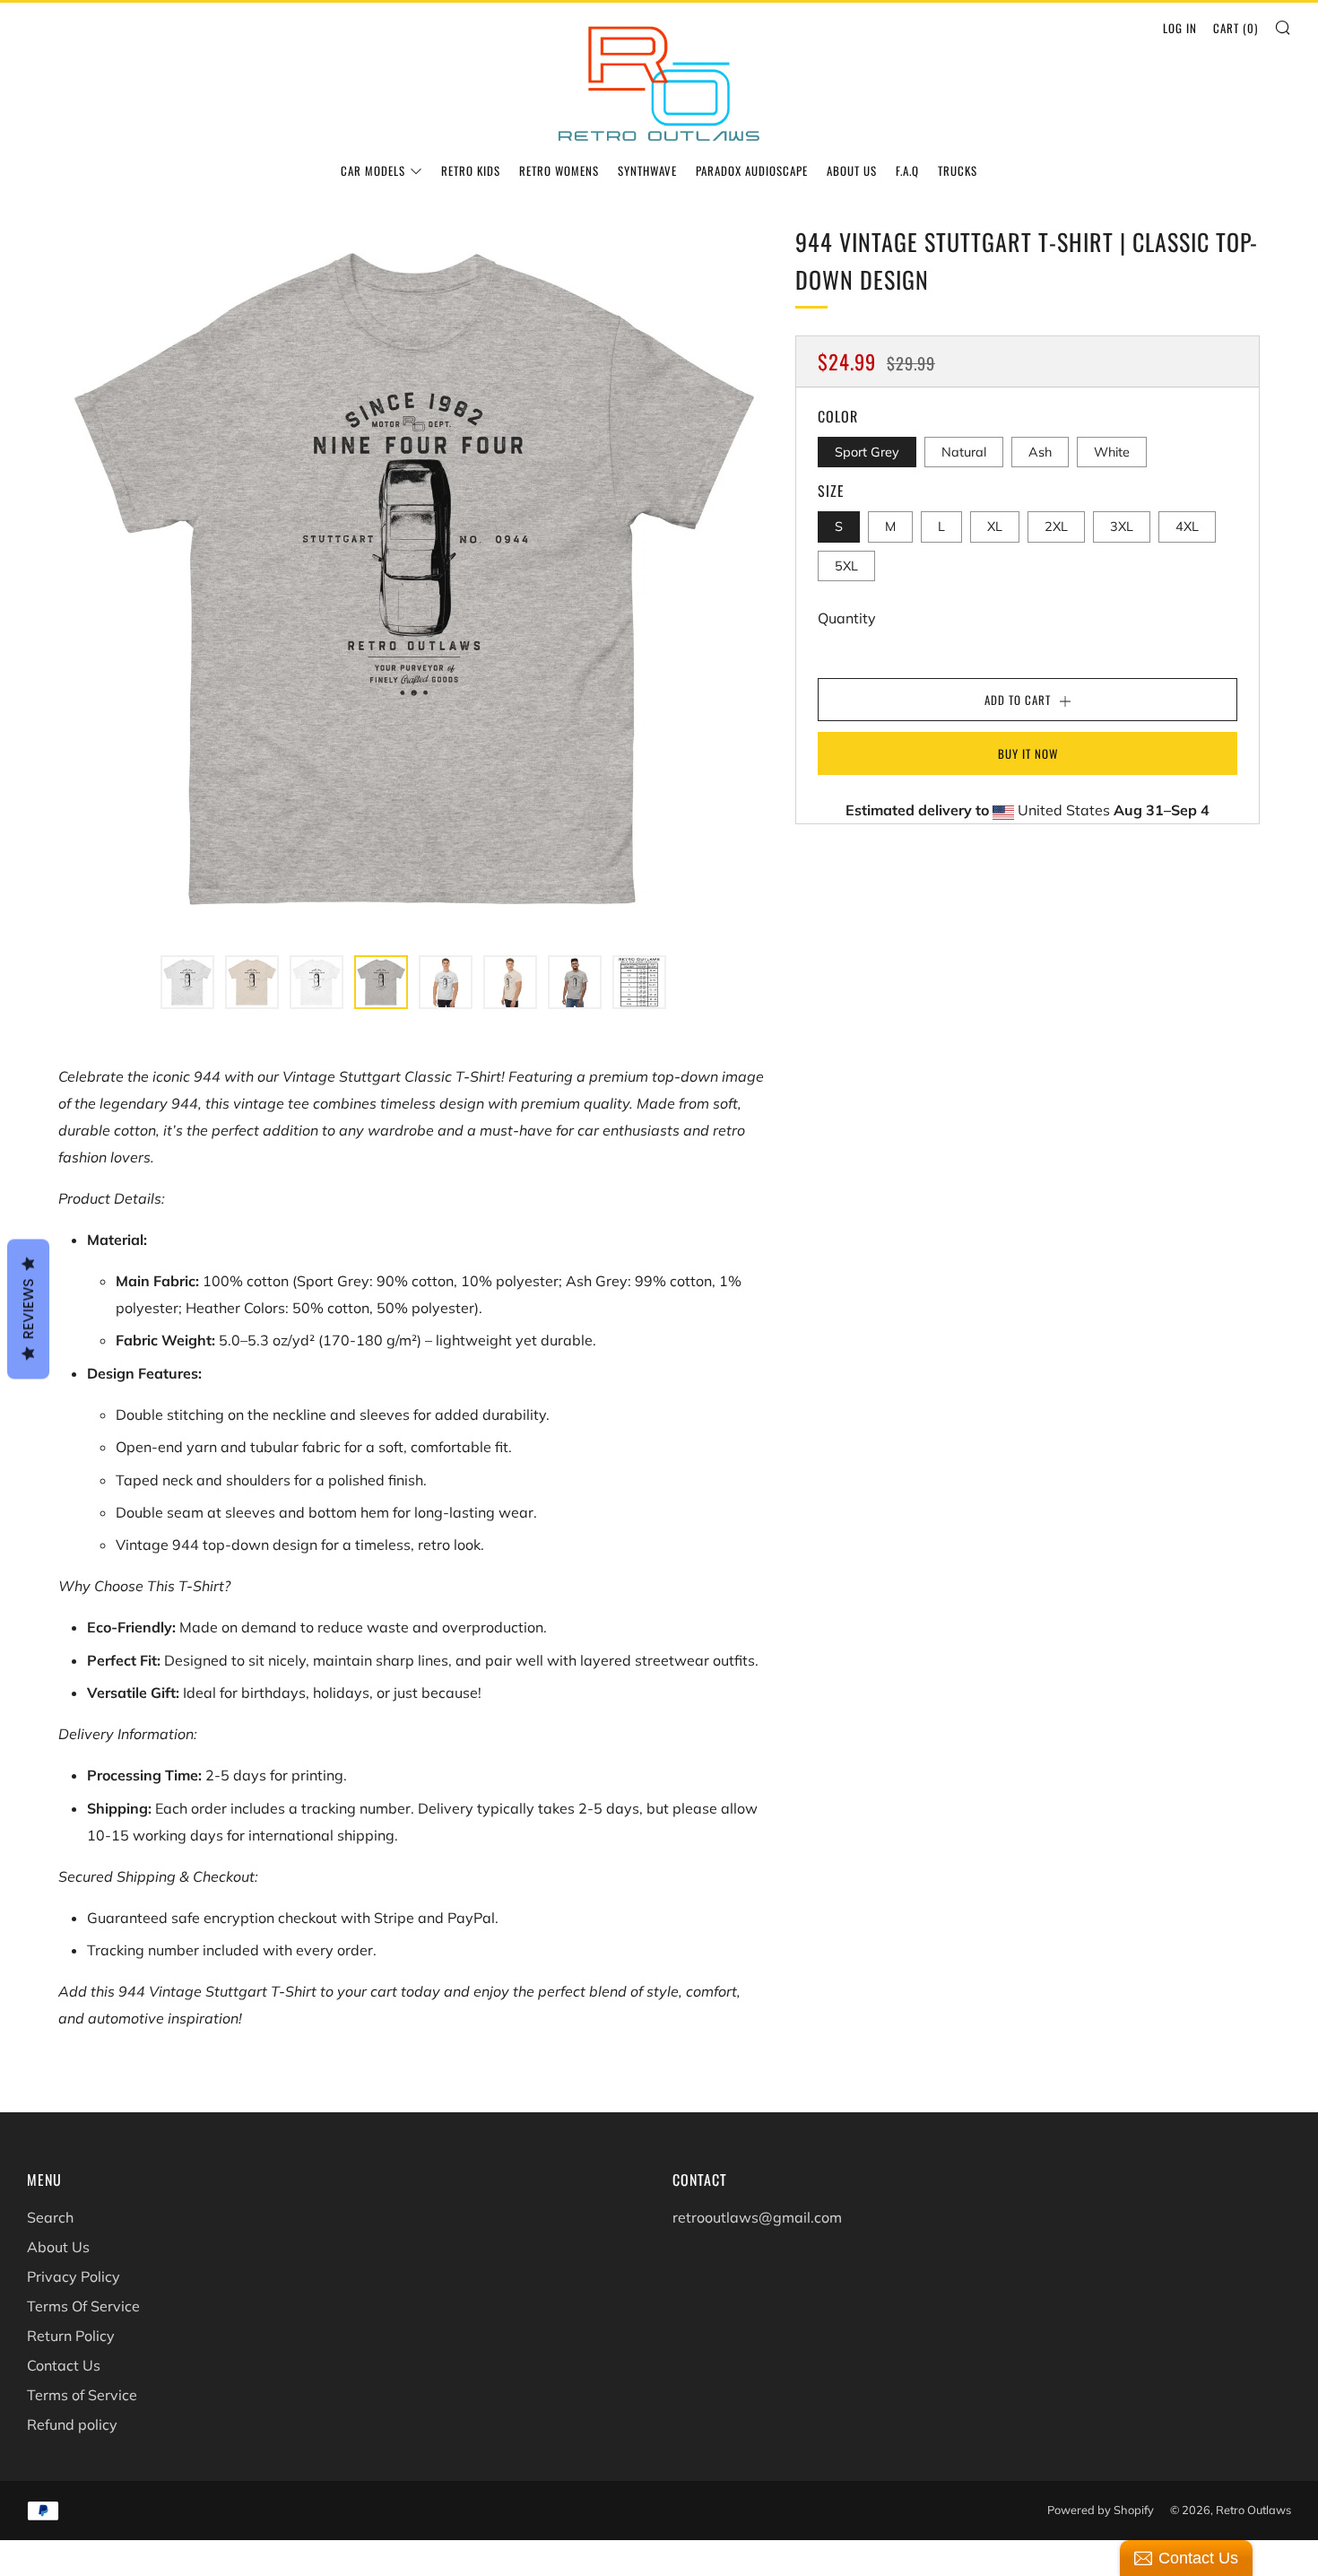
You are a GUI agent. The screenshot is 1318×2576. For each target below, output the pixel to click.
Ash (1040, 452)
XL (995, 527)
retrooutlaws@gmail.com (757, 2217)
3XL (1122, 527)
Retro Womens (559, 170)
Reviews (28, 1310)
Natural (964, 452)
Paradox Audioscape (752, 170)
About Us (852, 170)
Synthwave (647, 170)
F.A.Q (907, 170)
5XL (846, 565)
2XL (1056, 527)
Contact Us (64, 2365)
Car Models (373, 170)
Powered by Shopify (1101, 2510)
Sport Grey (867, 452)
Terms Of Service (83, 2306)
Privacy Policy (74, 2276)
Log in (1180, 28)
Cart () (1236, 28)
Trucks (958, 170)
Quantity (847, 618)
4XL (1187, 527)
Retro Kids (471, 170)
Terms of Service (82, 2395)
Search (50, 2217)
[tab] (187, 982)
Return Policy (71, 2336)
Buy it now (1028, 753)
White (1112, 452)
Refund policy (72, 2424)
